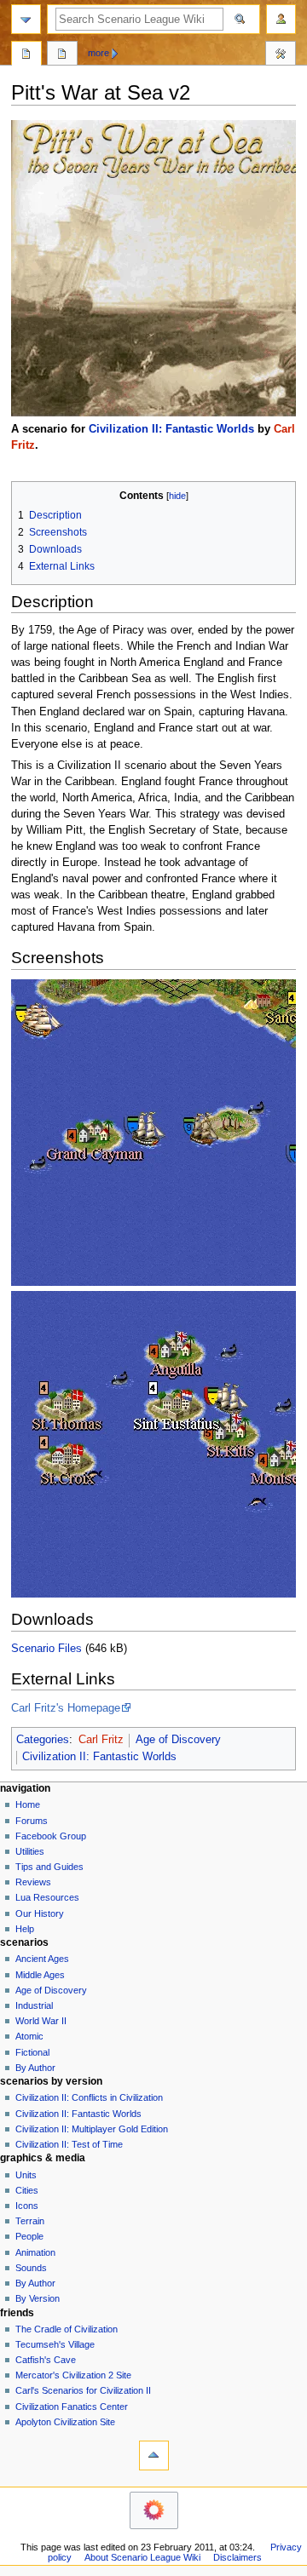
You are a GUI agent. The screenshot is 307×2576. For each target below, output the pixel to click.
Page (26, 55)
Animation (35, 2252)
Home (28, 1804)
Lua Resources (47, 1897)
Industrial (34, 2005)
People (29, 2236)
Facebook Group (51, 1836)
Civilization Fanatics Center (72, 2407)
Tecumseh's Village (55, 2344)
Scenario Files (46, 1649)
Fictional (32, 2052)
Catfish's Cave (46, 2360)
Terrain (30, 2221)
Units (26, 2175)
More (98, 53)
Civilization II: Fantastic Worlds (171, 429)
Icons (27, 2206)
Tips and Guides (49, 1867)
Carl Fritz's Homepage (66, 1708)
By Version (38, 2298)
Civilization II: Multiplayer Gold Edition (92, 2129)
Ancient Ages (42, 1959)
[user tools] (281, 19)
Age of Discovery (178, 1740)
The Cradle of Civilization (67, 2329)
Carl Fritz (101, 1740)
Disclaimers (237, 2557)
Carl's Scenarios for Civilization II (83, 2390)
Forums (32, 1821)
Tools (281, 55)
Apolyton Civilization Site (65, 2422)
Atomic (29, 2036)
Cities (27, 2190)
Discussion (62, 55)
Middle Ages (40, 1975)
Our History (40, 1913)
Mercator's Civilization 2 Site (73, 2375)
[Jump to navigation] (26, 19)
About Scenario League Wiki (142, 2557)
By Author (35, 2068)
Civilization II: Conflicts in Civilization (89, 2097)
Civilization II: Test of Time (69, 2144)
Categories (43, 1740)
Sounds (31, 2268)
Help (25, 1929)
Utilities (30, 1851)
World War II (41, 2021)
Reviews (33, 1882)
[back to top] (154, 2456)
